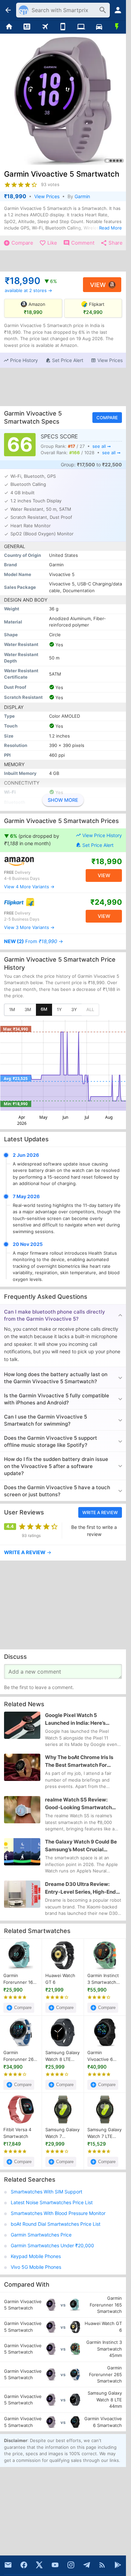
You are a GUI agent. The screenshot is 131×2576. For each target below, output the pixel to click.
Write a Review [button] (100, 1512)
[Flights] (45, 27)
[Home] (9, 27)
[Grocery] (117, 27)
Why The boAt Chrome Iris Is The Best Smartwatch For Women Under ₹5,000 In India (81, 1762)
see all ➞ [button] (102, 446)
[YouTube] (55, 2565)
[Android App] (118, 2565)
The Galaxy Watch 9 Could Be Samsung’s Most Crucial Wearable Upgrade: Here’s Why (83, 1846)
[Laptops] (81, 27)
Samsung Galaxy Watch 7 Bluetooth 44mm (63, 2133)
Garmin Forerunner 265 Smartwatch (20, 2056)
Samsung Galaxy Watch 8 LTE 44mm (62, 2056)
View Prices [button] (47, 196)
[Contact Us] (8, 2565)
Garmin (82, 196)
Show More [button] (63, 800)
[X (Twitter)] (39, 2565)
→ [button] (34, 941)
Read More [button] (111, 228)
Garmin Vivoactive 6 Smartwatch (100, 2056)
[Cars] (99, 27)
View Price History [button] (102, 835)
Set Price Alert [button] (98, 845)
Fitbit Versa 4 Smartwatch (17, 2133)
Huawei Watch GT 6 (60, 1979)
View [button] (98, 284)
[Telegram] (87, 2565)
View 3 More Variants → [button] (29, 928)
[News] (27, 27)
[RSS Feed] (102, 2565)
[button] (21, 360)
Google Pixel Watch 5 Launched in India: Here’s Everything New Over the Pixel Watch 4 (82, 1719)
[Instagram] (71, 2565)
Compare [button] (107, 418)
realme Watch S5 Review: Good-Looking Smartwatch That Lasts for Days (78, 1804)
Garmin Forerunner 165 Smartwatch (19, 1979)
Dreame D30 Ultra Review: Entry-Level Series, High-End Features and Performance (80, 1888)
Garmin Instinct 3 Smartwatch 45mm (103, 1979)
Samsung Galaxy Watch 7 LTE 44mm (104, 2133)
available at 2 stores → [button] (28, 290)
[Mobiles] (63, 27)
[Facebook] (24, 2565)
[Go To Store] (33, 861)
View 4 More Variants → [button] (29, 887)
